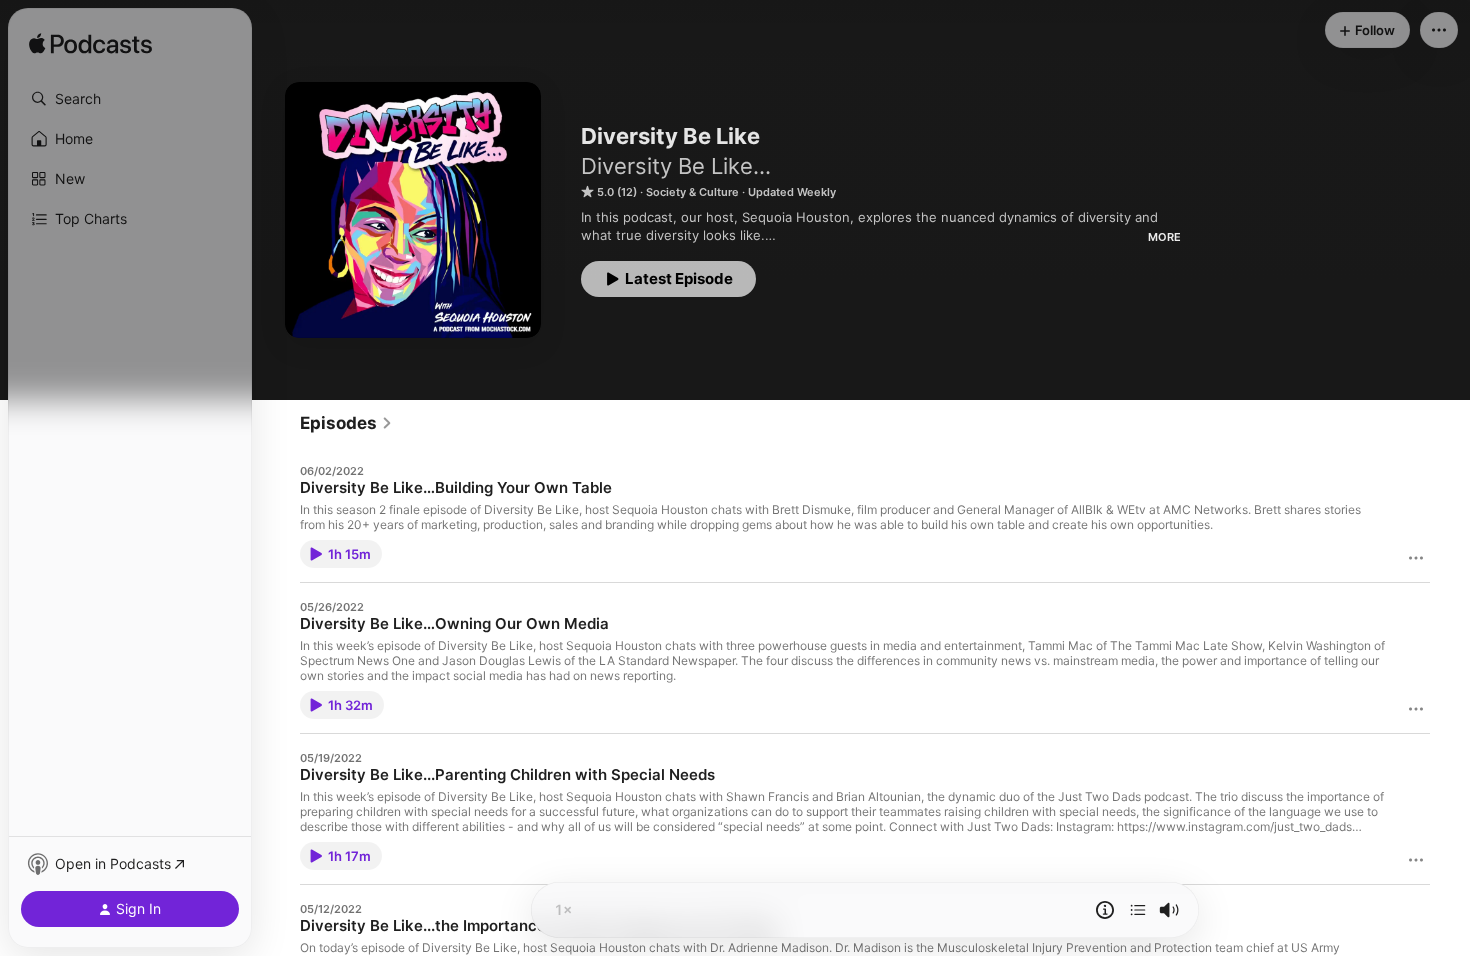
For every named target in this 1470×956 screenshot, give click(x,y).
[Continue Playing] (1138, 910)
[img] (90, 45)
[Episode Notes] (1105, 910)
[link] (346, 423)
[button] (130, 99)
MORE (1164, 237)
